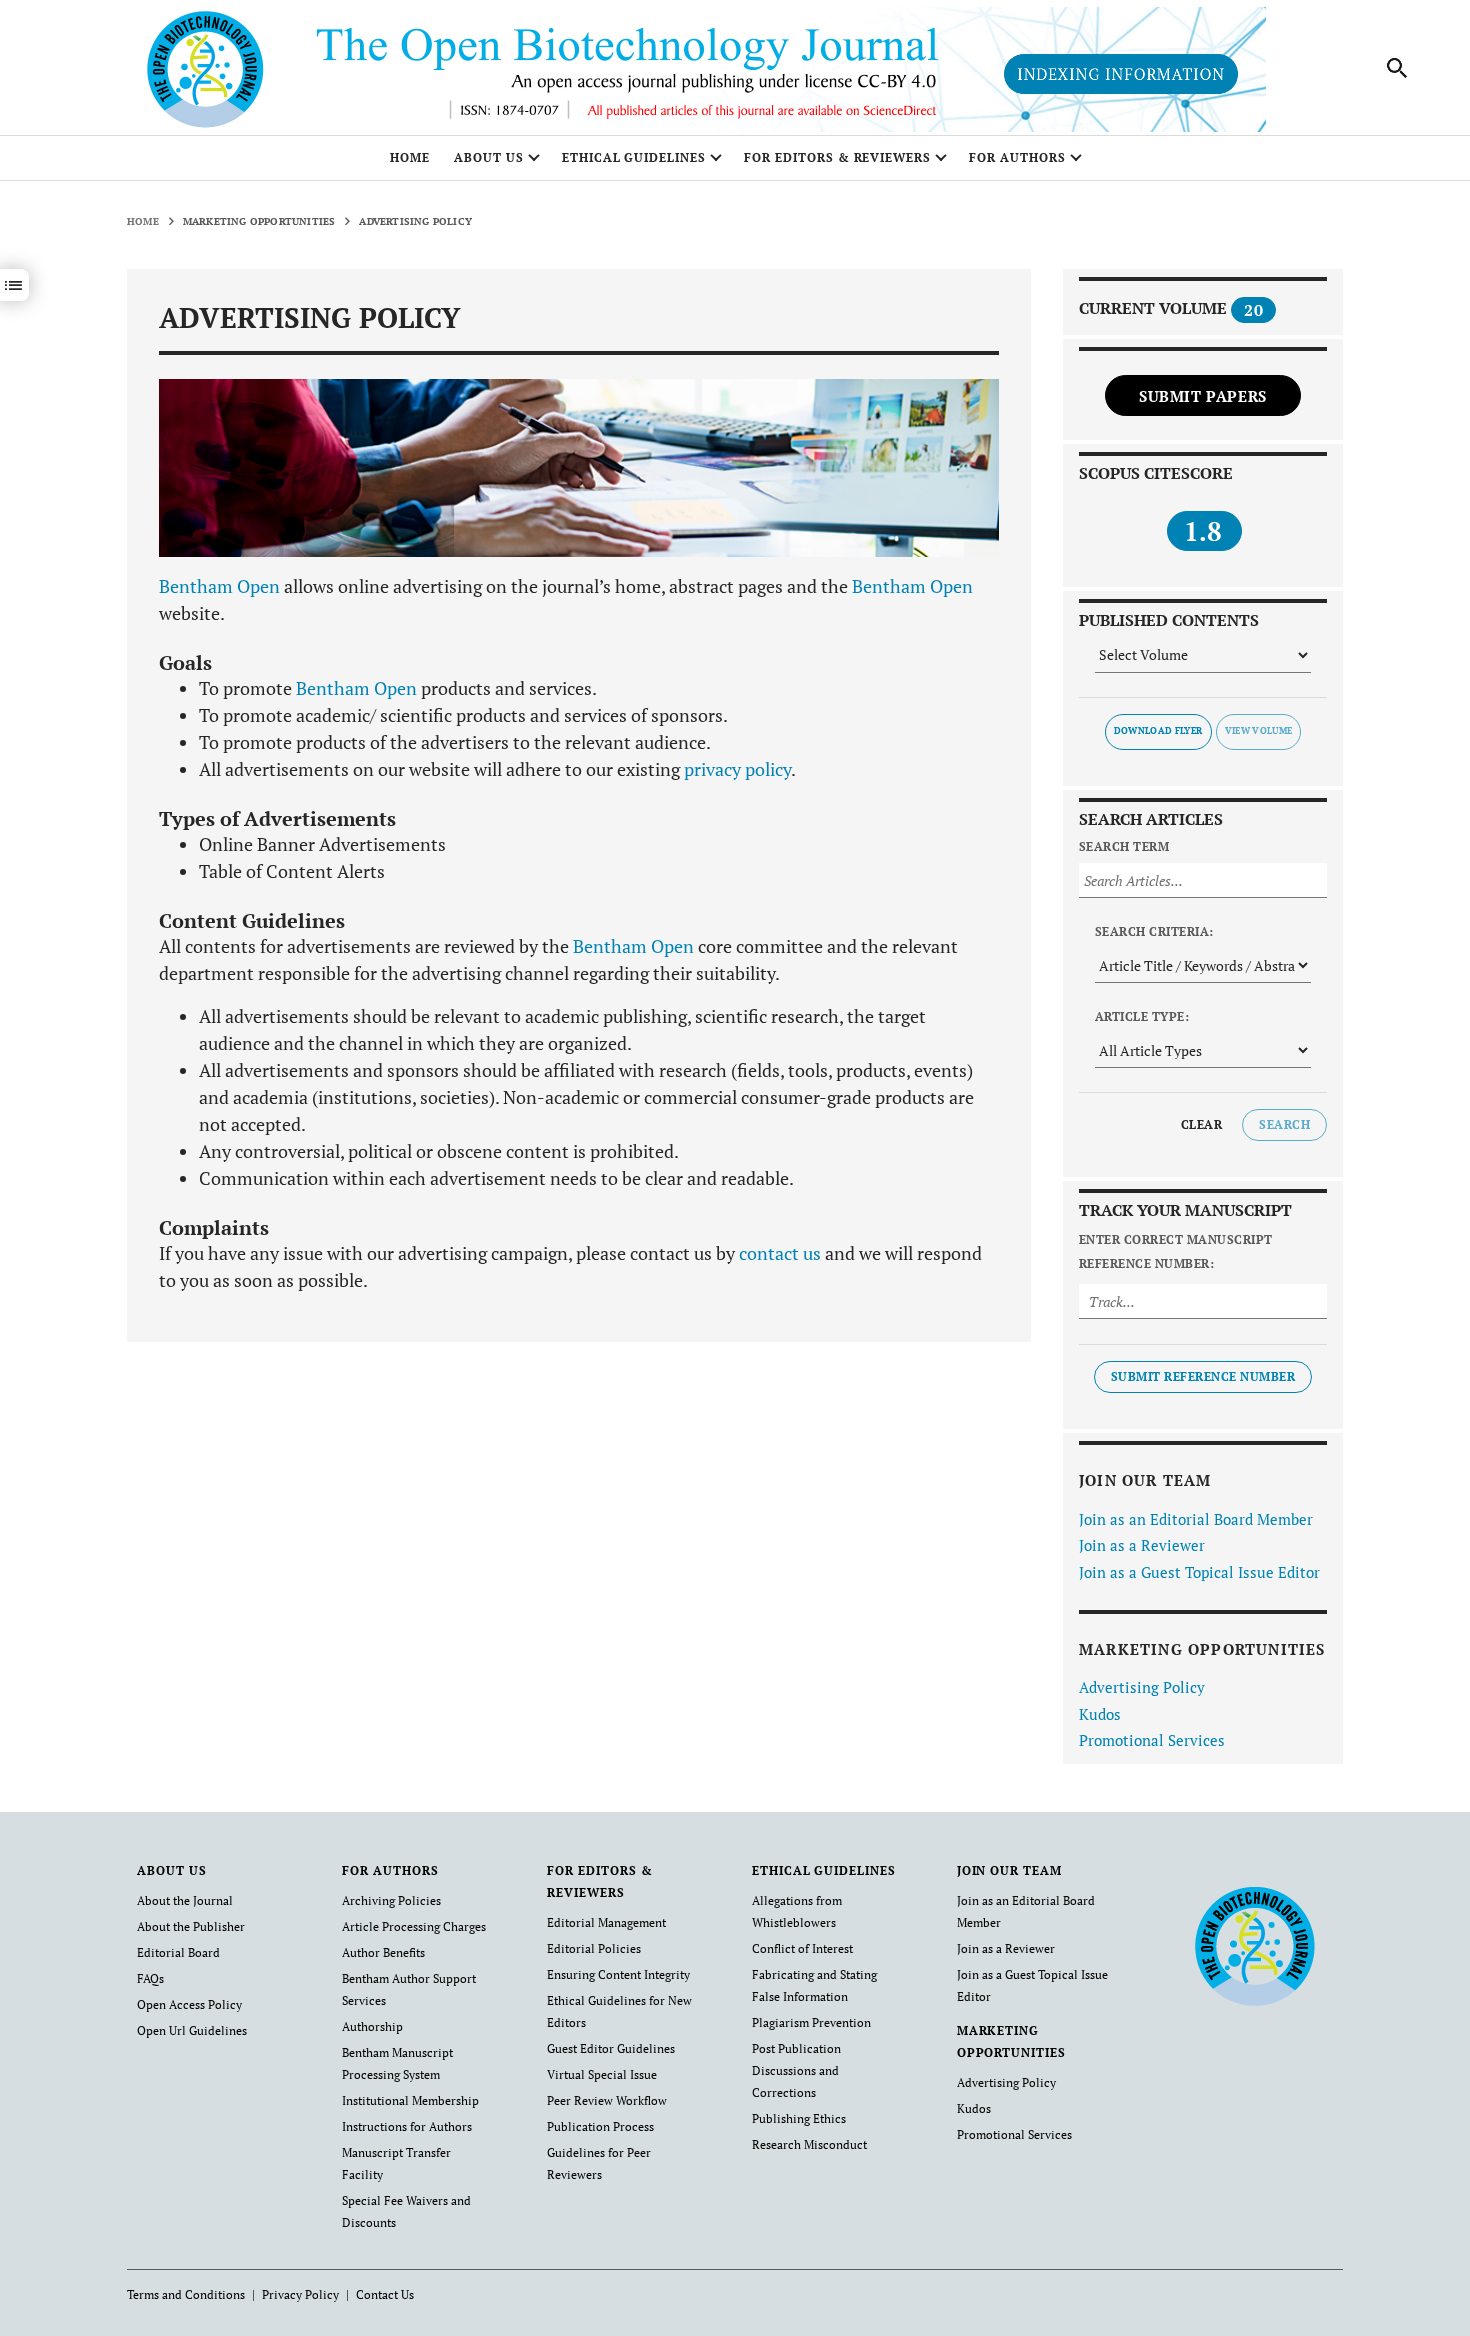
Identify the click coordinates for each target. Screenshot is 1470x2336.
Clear (1201, 1124)
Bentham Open (219, 586)
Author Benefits (383, 1952)
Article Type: (1142, 1016)
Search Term (1124, 846)
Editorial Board (178, 1952)
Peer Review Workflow (607, 2100)
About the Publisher (191, 1926)
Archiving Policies (391, 1900)
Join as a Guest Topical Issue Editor (1199, 1572)
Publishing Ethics (799, 2118)
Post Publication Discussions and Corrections (796, 2070)
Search (1284, 1124)
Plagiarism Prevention (811, 2022)
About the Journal (185, 1900)
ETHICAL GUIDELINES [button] (634, 157)
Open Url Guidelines (192, 2030)
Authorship (372, 2026)
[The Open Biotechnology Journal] (1254, 1944)
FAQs (150, 1978)
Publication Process (600, 2126)
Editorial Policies (594, 1948)
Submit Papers (1203, 396)
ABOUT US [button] (489, 157)
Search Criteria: (1154, 931)
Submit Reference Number (1203, 1376)
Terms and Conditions (186, 2294)
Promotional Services (1152, 1740)
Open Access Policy (189, 2004)
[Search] (1398, 68)
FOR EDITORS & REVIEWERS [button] (837, 157)
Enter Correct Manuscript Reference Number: (1176, 1251)
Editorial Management (606, 1922)
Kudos (1100, 1714)
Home (410, 157)
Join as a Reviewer (1142, 1545)
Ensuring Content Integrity (618, 1974)
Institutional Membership (410, 2100)
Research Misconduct (809, 2144)
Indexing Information (1121, 74)
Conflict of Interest (802, 1948)
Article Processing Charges (414, 1926)
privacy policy (737, 769)
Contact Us (385, 2294)
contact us (780, 1253)
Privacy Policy (300, 2294)
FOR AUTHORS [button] (1017, 157)
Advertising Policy (1142, 1687)
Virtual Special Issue (602, 2074)
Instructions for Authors (407, 2126)
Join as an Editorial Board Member (1196, 1519)
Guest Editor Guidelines (611, 2048)
